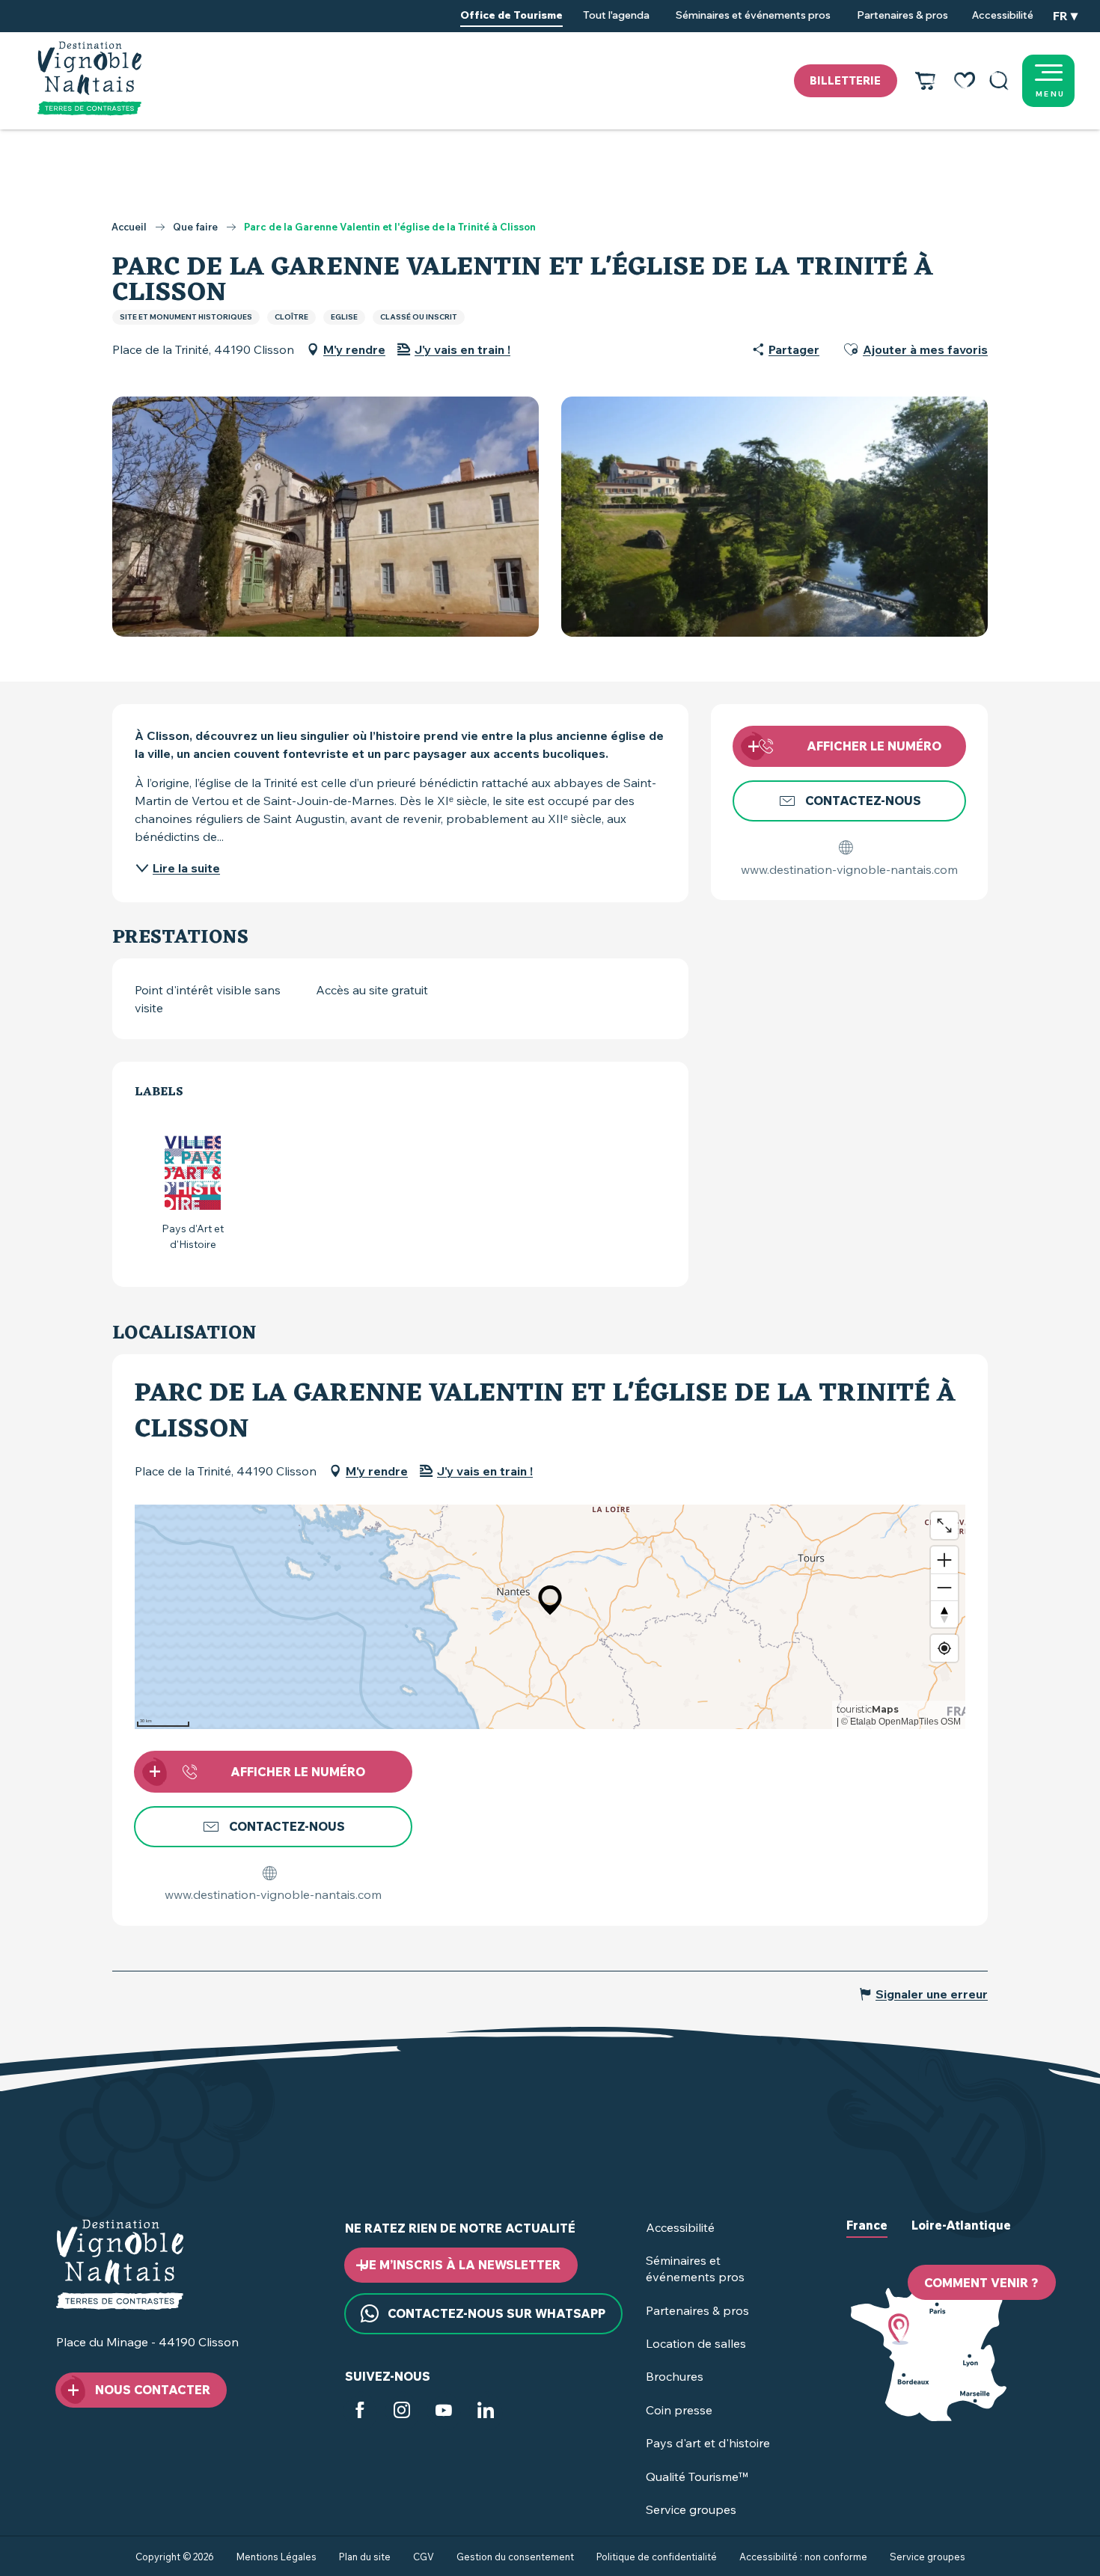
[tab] (867, 2237)
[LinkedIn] (486, 2412)
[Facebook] (360, 2412)
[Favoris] (965, 81)
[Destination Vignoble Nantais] (89, 79)
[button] (999, 81)
